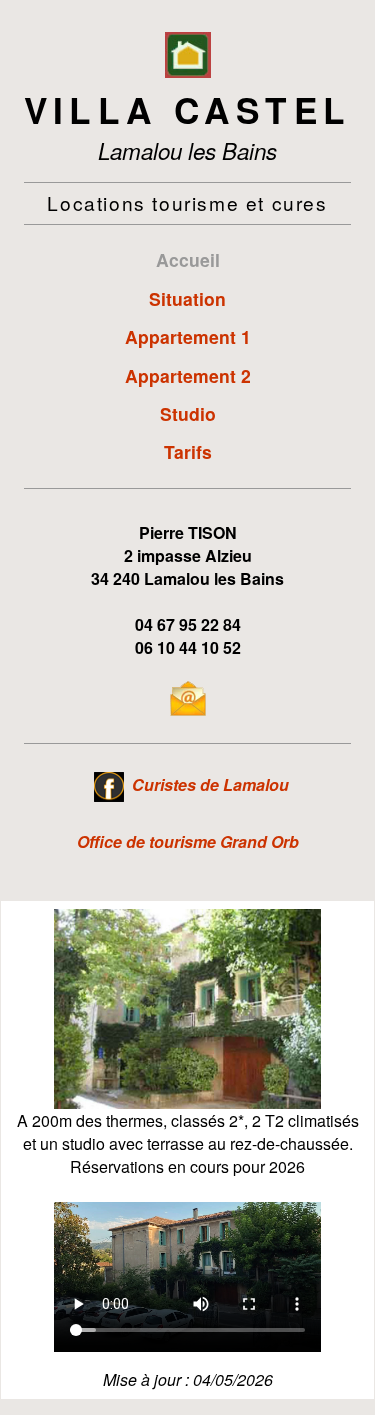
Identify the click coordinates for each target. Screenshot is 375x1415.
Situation (187, 298)
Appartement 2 (188, 375)
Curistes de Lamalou (210, 784)
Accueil (188, 259)
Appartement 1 (188, 336)
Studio (188, 413)
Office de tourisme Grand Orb (188, 841)
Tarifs (188, 451)
